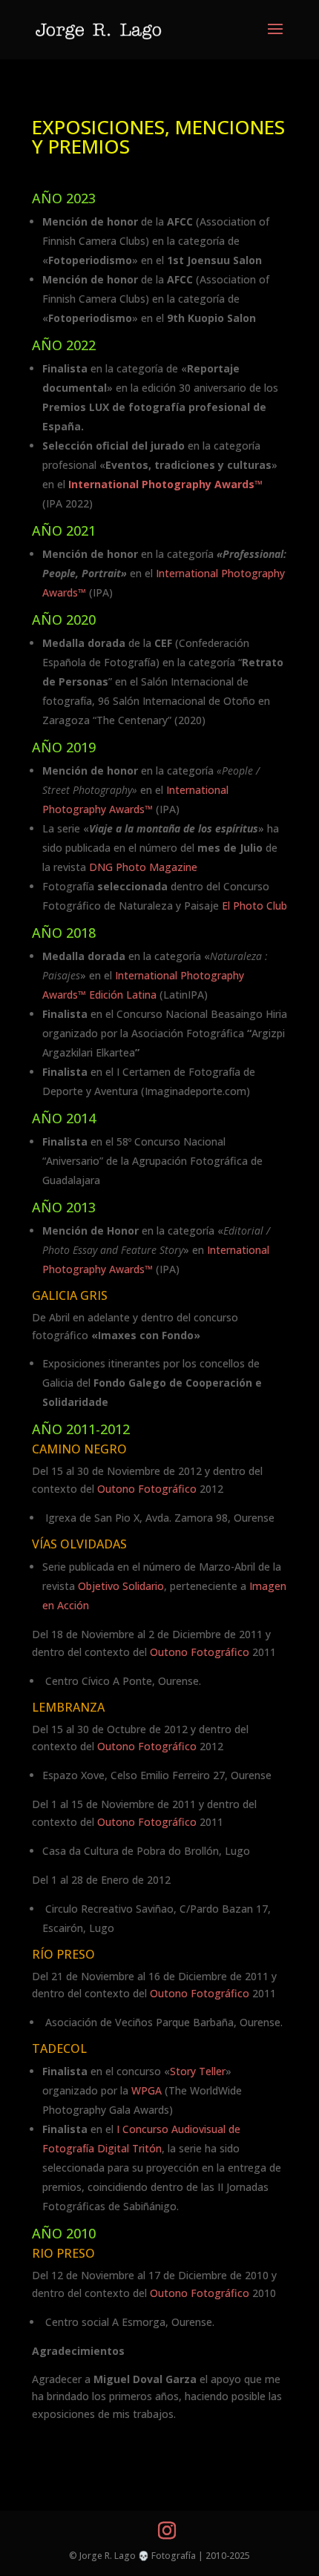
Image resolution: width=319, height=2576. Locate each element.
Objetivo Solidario (121, 1586)
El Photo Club (254, 906)
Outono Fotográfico (147, 1489)
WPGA (147, 2090)
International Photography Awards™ (165, 484)
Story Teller (198, 2071)
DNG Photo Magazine (143, 867)
